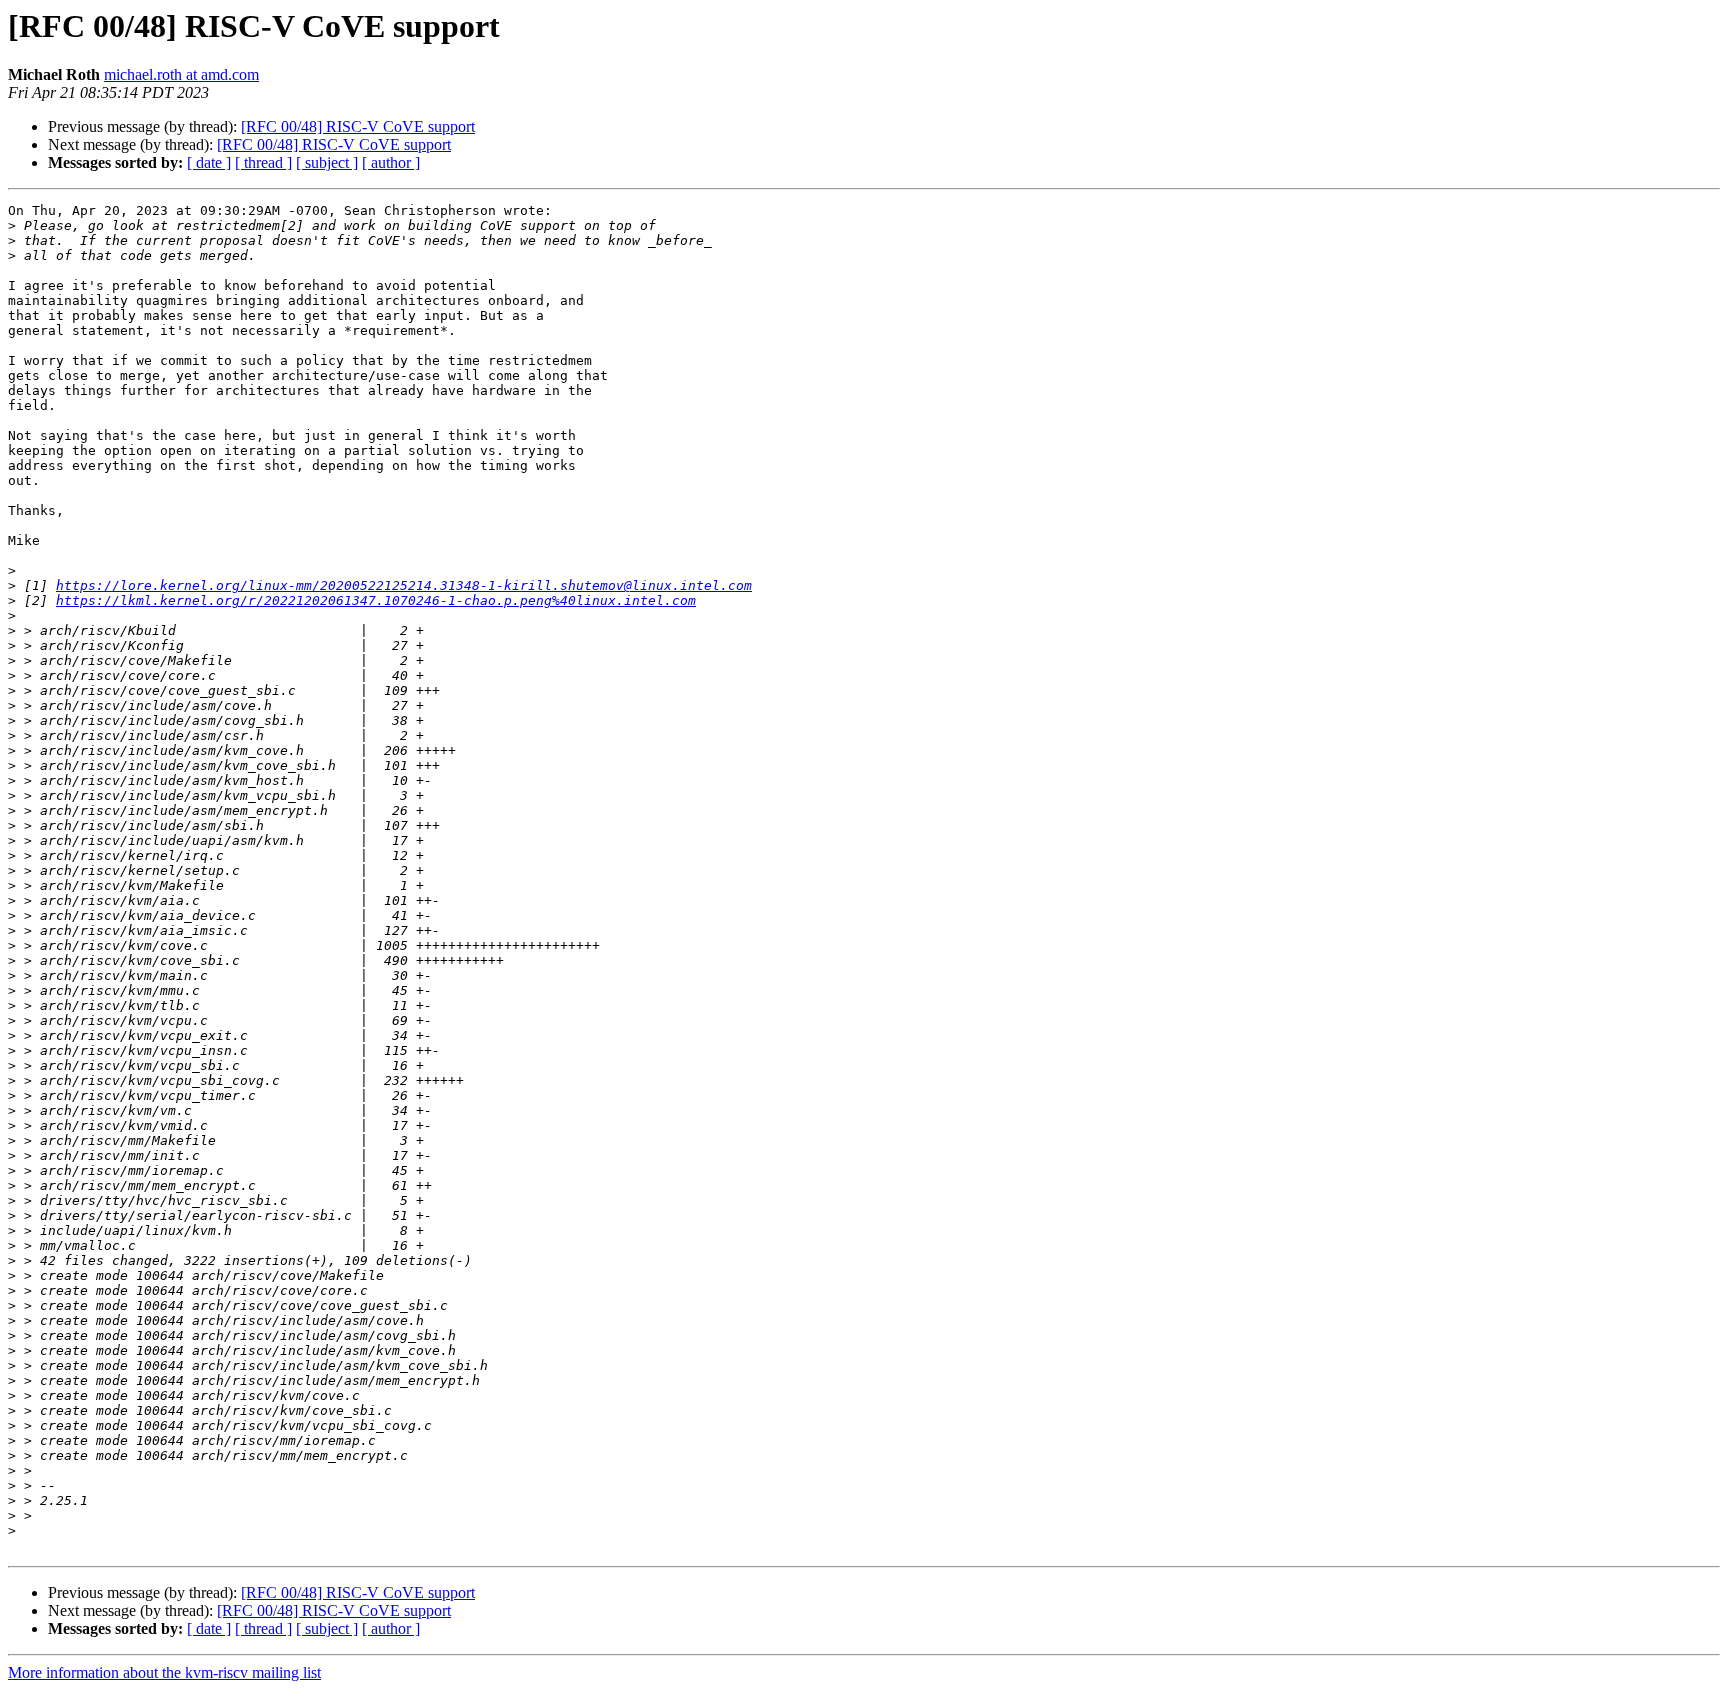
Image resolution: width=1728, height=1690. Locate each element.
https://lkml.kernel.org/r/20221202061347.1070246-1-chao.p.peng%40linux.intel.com (376, 600)
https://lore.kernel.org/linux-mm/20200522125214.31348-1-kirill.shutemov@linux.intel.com (404, 585)
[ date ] (209, 162)
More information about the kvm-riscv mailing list (164, 1672)
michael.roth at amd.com (181, 74)
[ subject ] (327, 162)
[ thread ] (263, 162)
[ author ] (391, 162)
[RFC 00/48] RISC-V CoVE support (358, 126)
